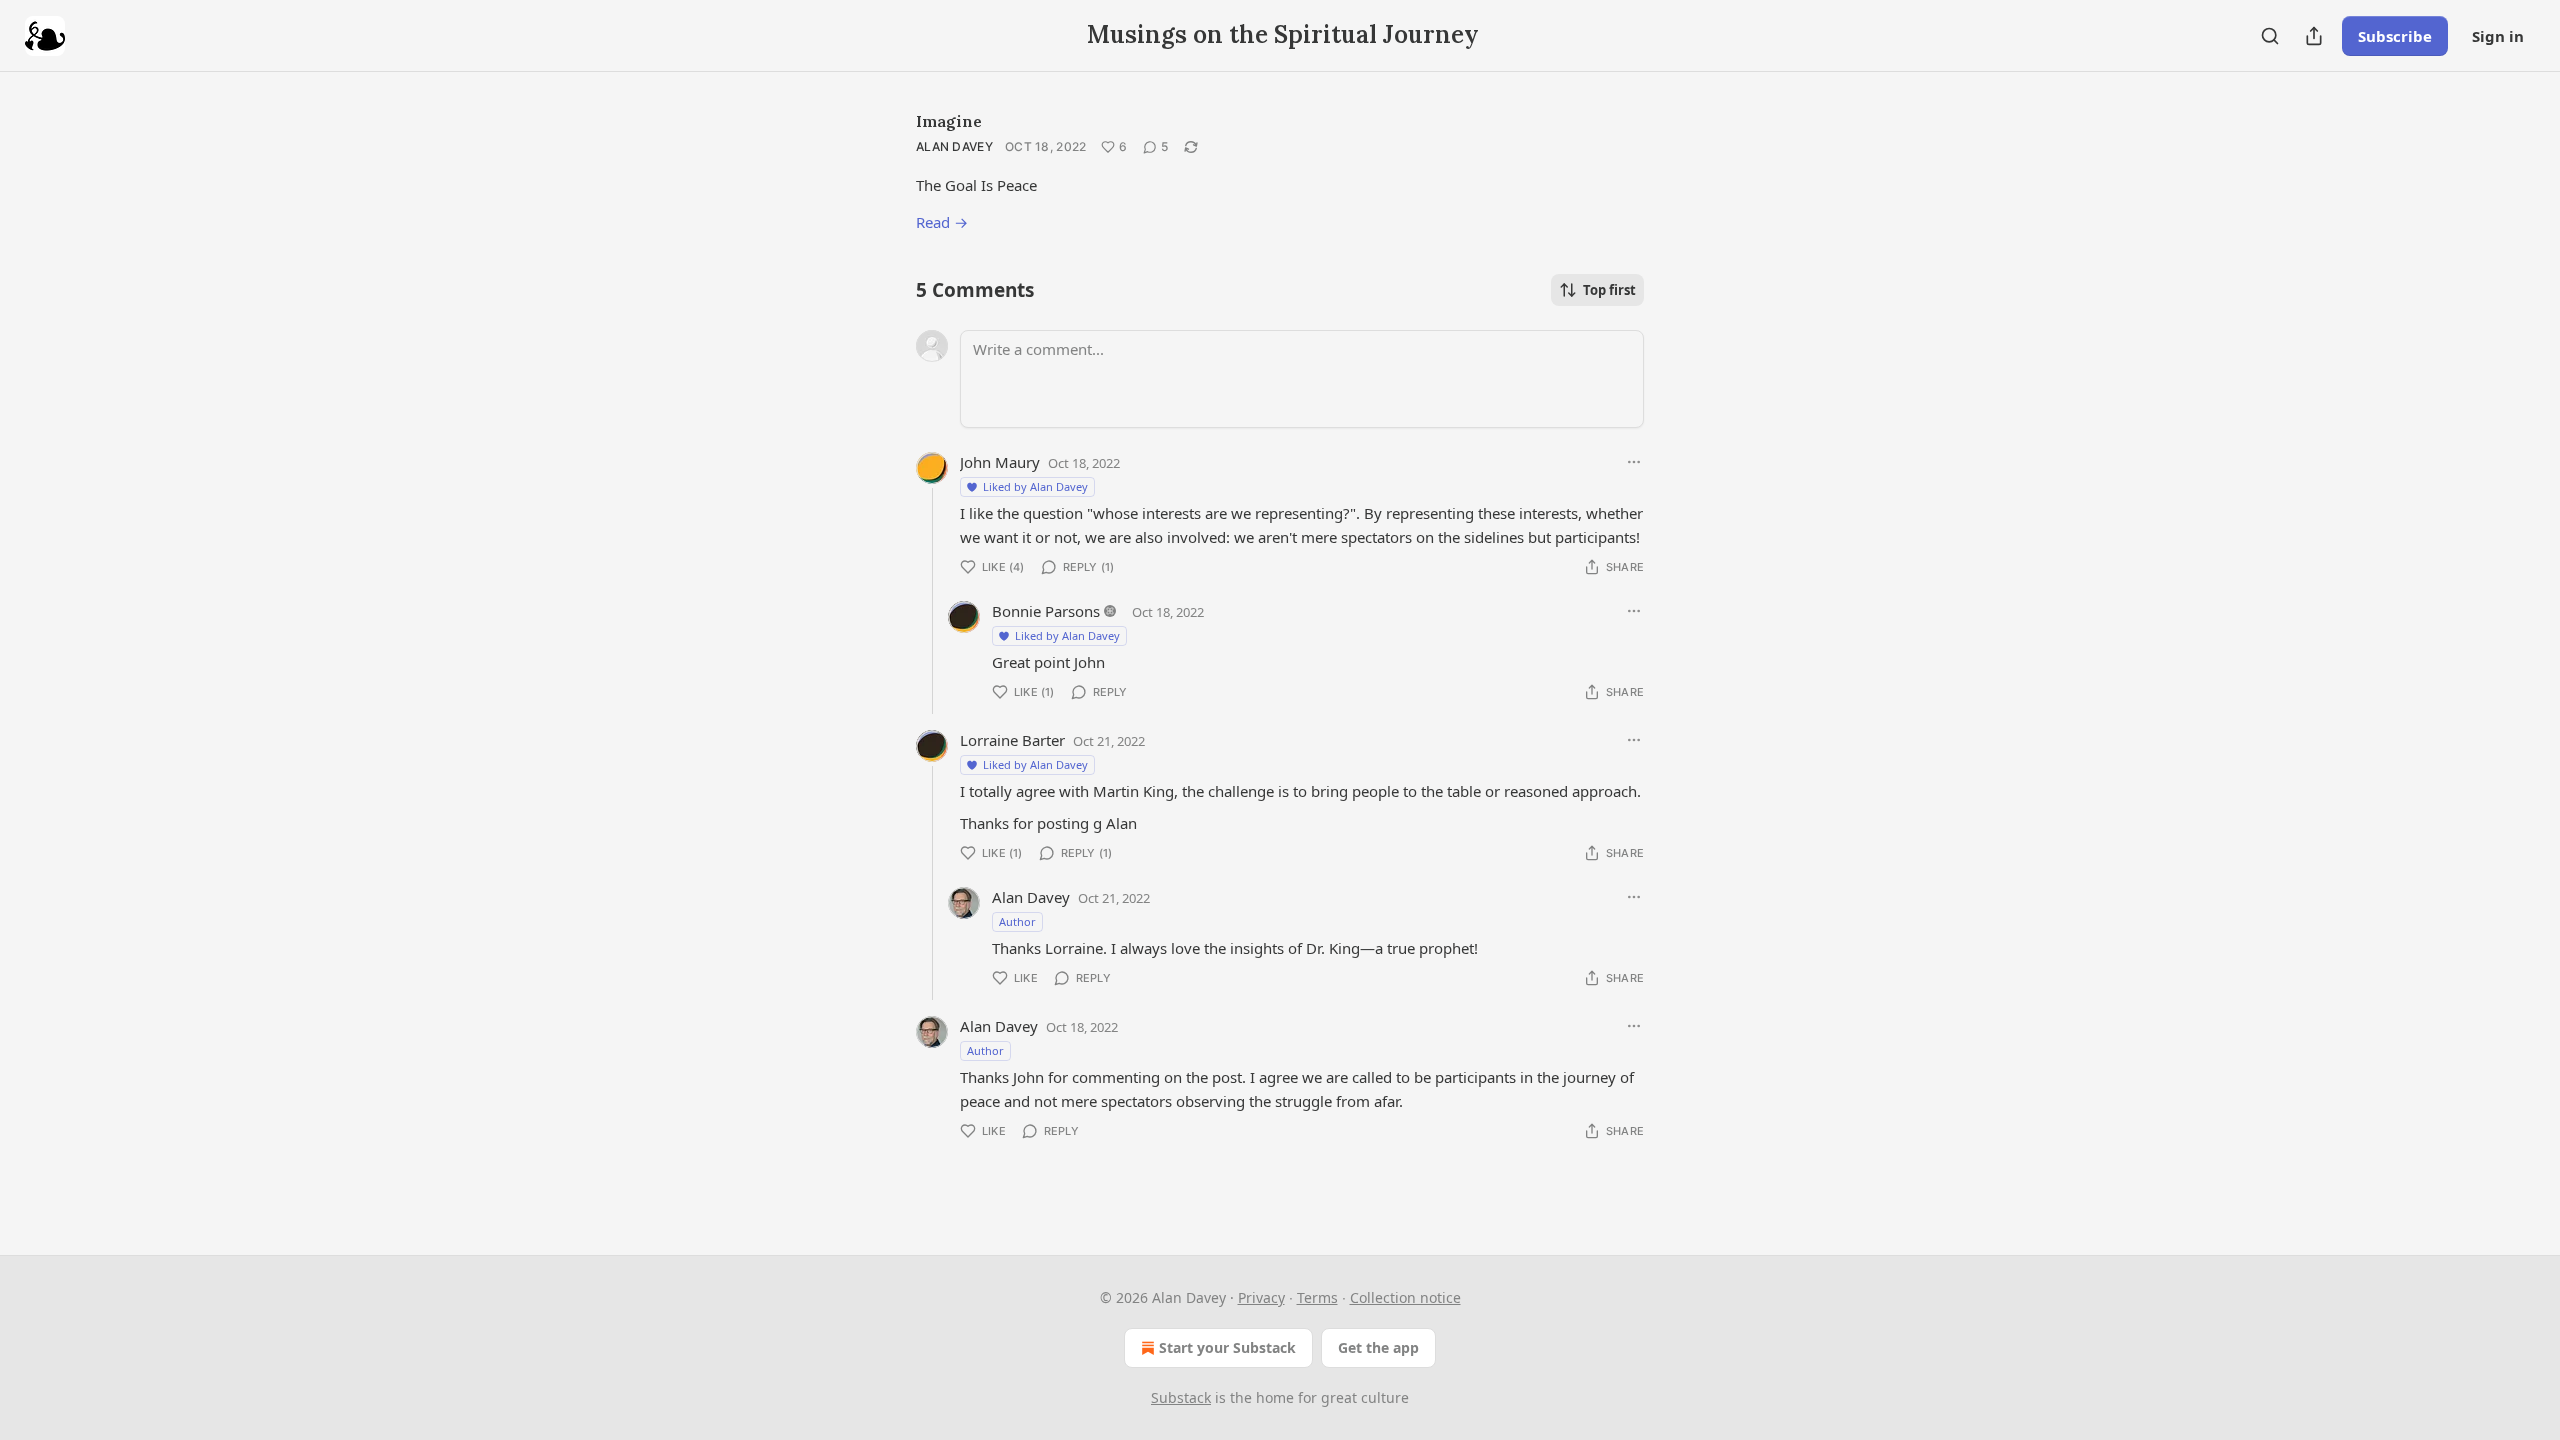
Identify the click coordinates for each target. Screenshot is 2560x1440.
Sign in (2498, 36)
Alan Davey (954, 146)
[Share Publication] (2314, 36)
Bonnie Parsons (1046, 611)
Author (1017, 921)
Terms (1317, 1297)
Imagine (949, 121)
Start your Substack (1227, 1347)
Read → (942, 222)
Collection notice (1405, 1297)
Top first (1609, 290)
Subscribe (2395, 36)
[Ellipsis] (1634, 462)
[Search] (2270, 36)
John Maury (1000, 462)
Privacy (1261, 1297)
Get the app (1378, 1347)
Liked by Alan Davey (1035, 486)
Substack (1181, 1397)
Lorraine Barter (1012, 740)
